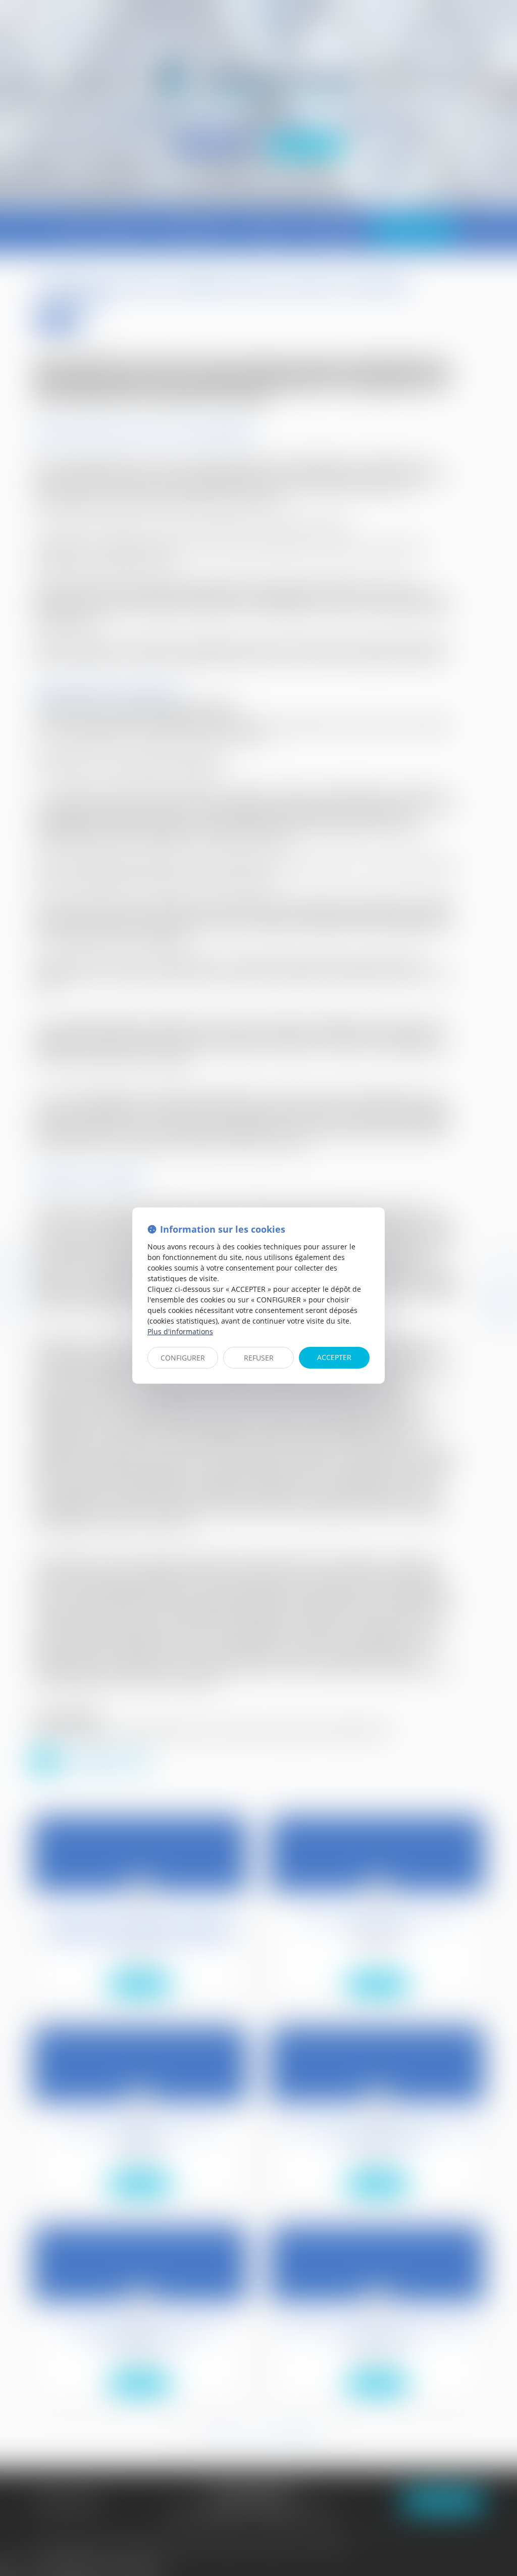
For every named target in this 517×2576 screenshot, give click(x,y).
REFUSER (259, 1358)
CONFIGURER (183, 1358)
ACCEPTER (334, 1357)
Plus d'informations (180, 1331)
